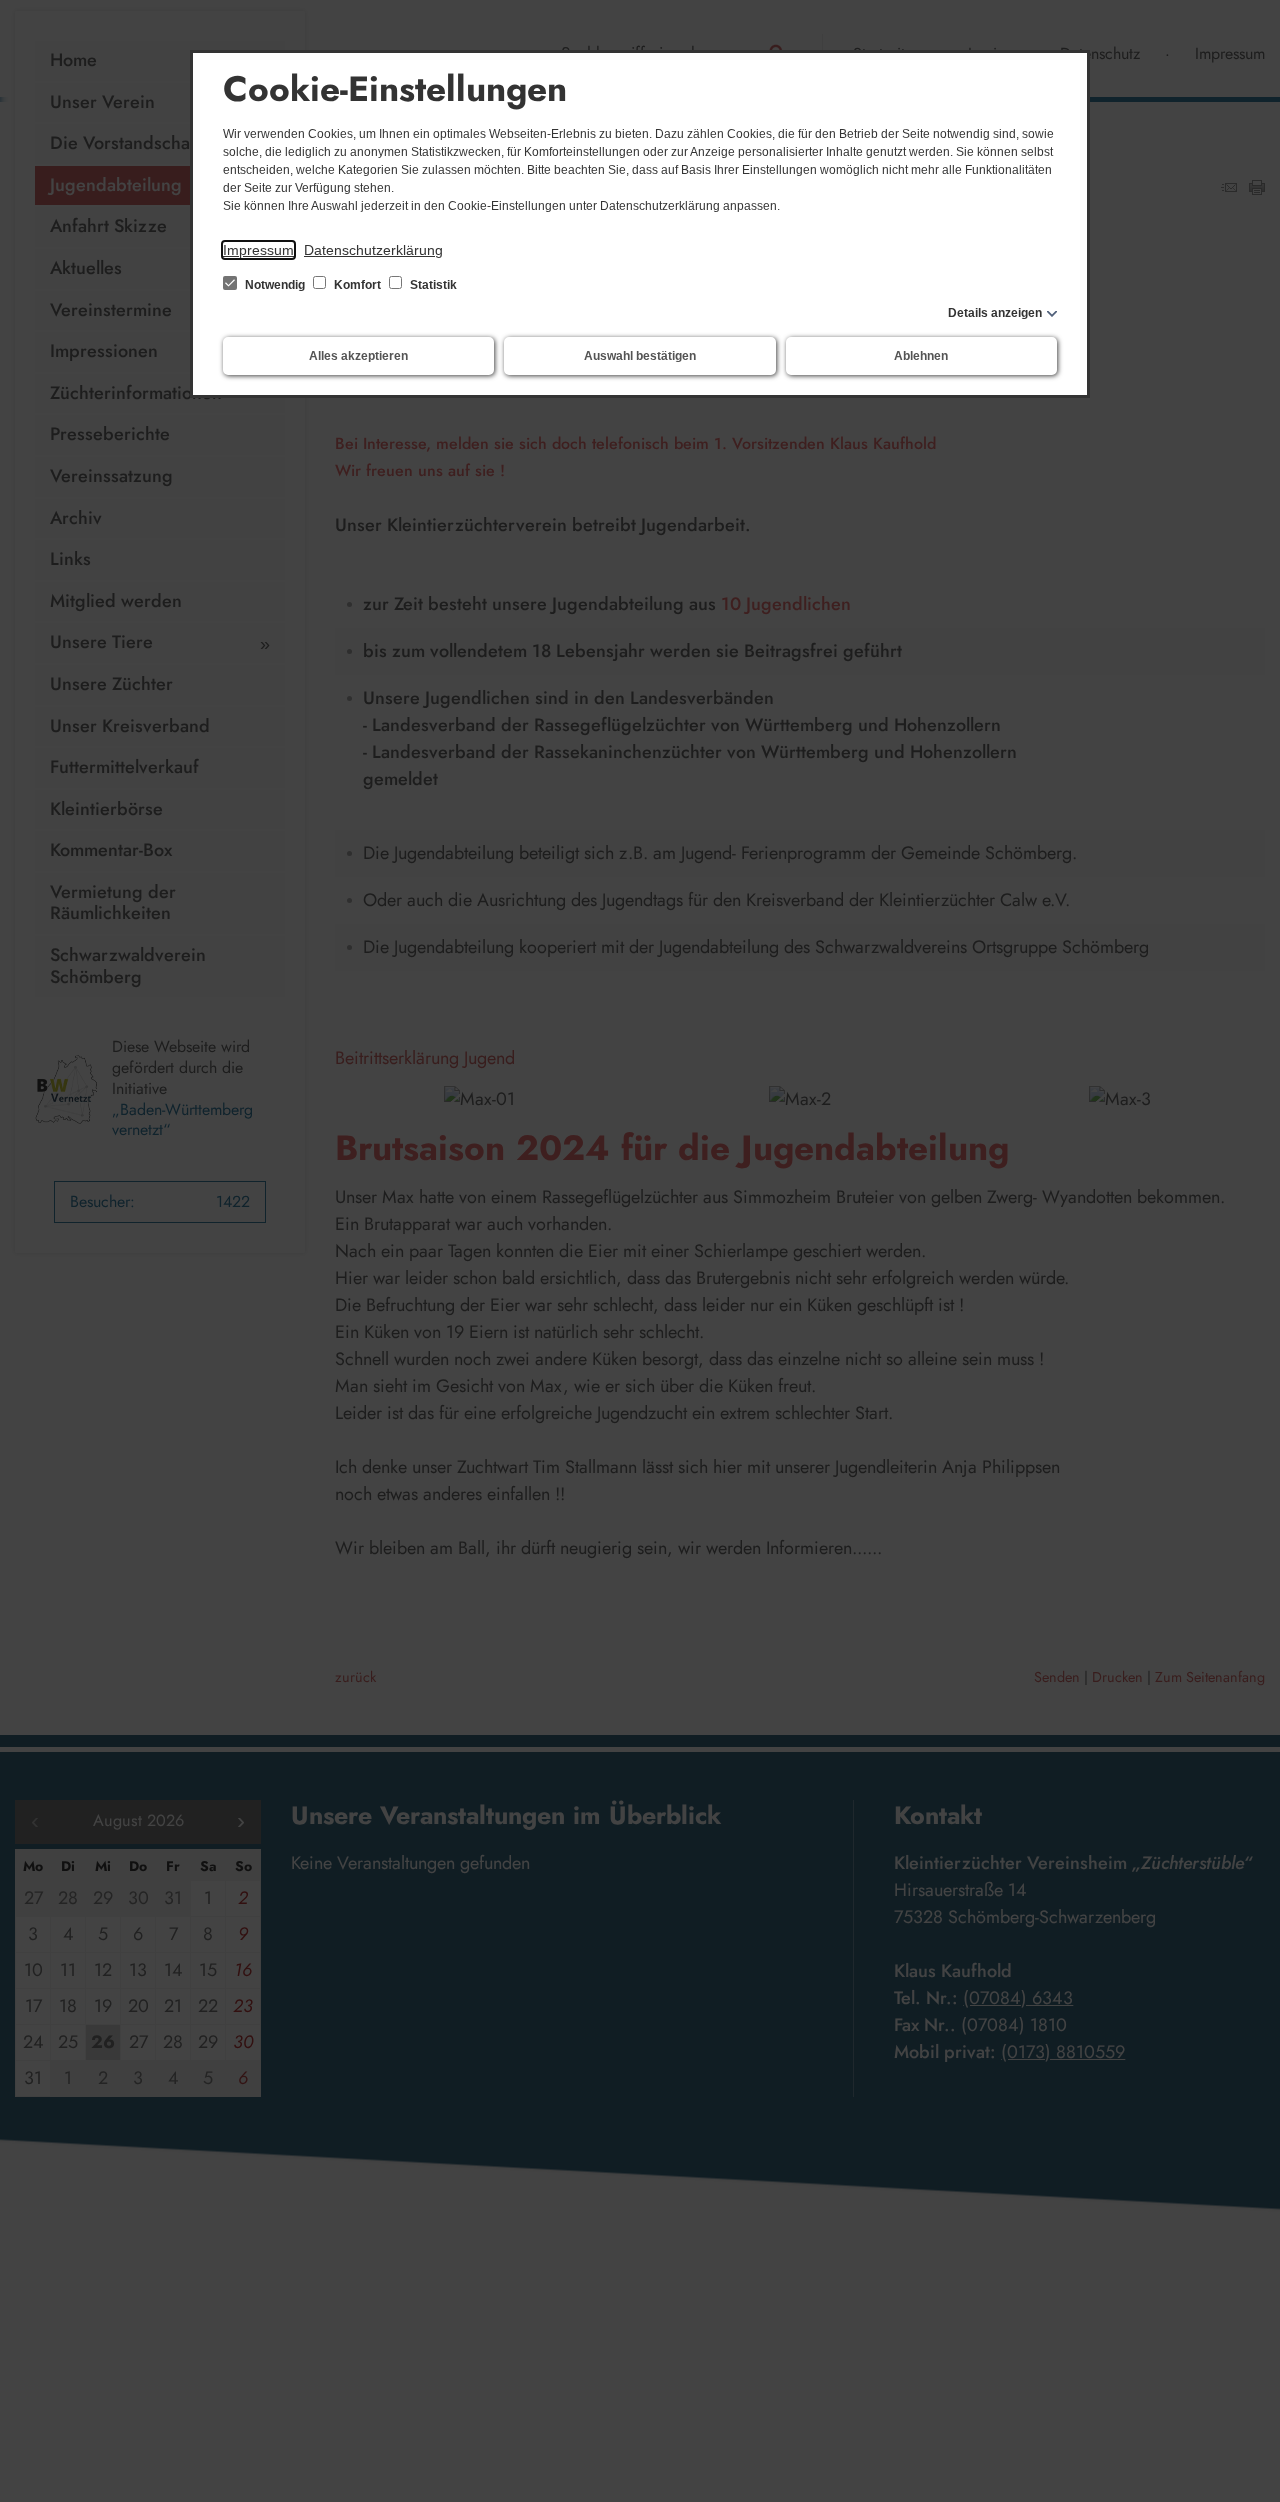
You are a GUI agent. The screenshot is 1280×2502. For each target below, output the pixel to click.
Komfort (357, 285)
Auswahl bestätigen (640, 356)
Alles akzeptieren (358, 356)
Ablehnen (921, 356)
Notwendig (275, 285)
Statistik (432, 285)
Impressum (258, 250)
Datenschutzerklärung (373, 250)
